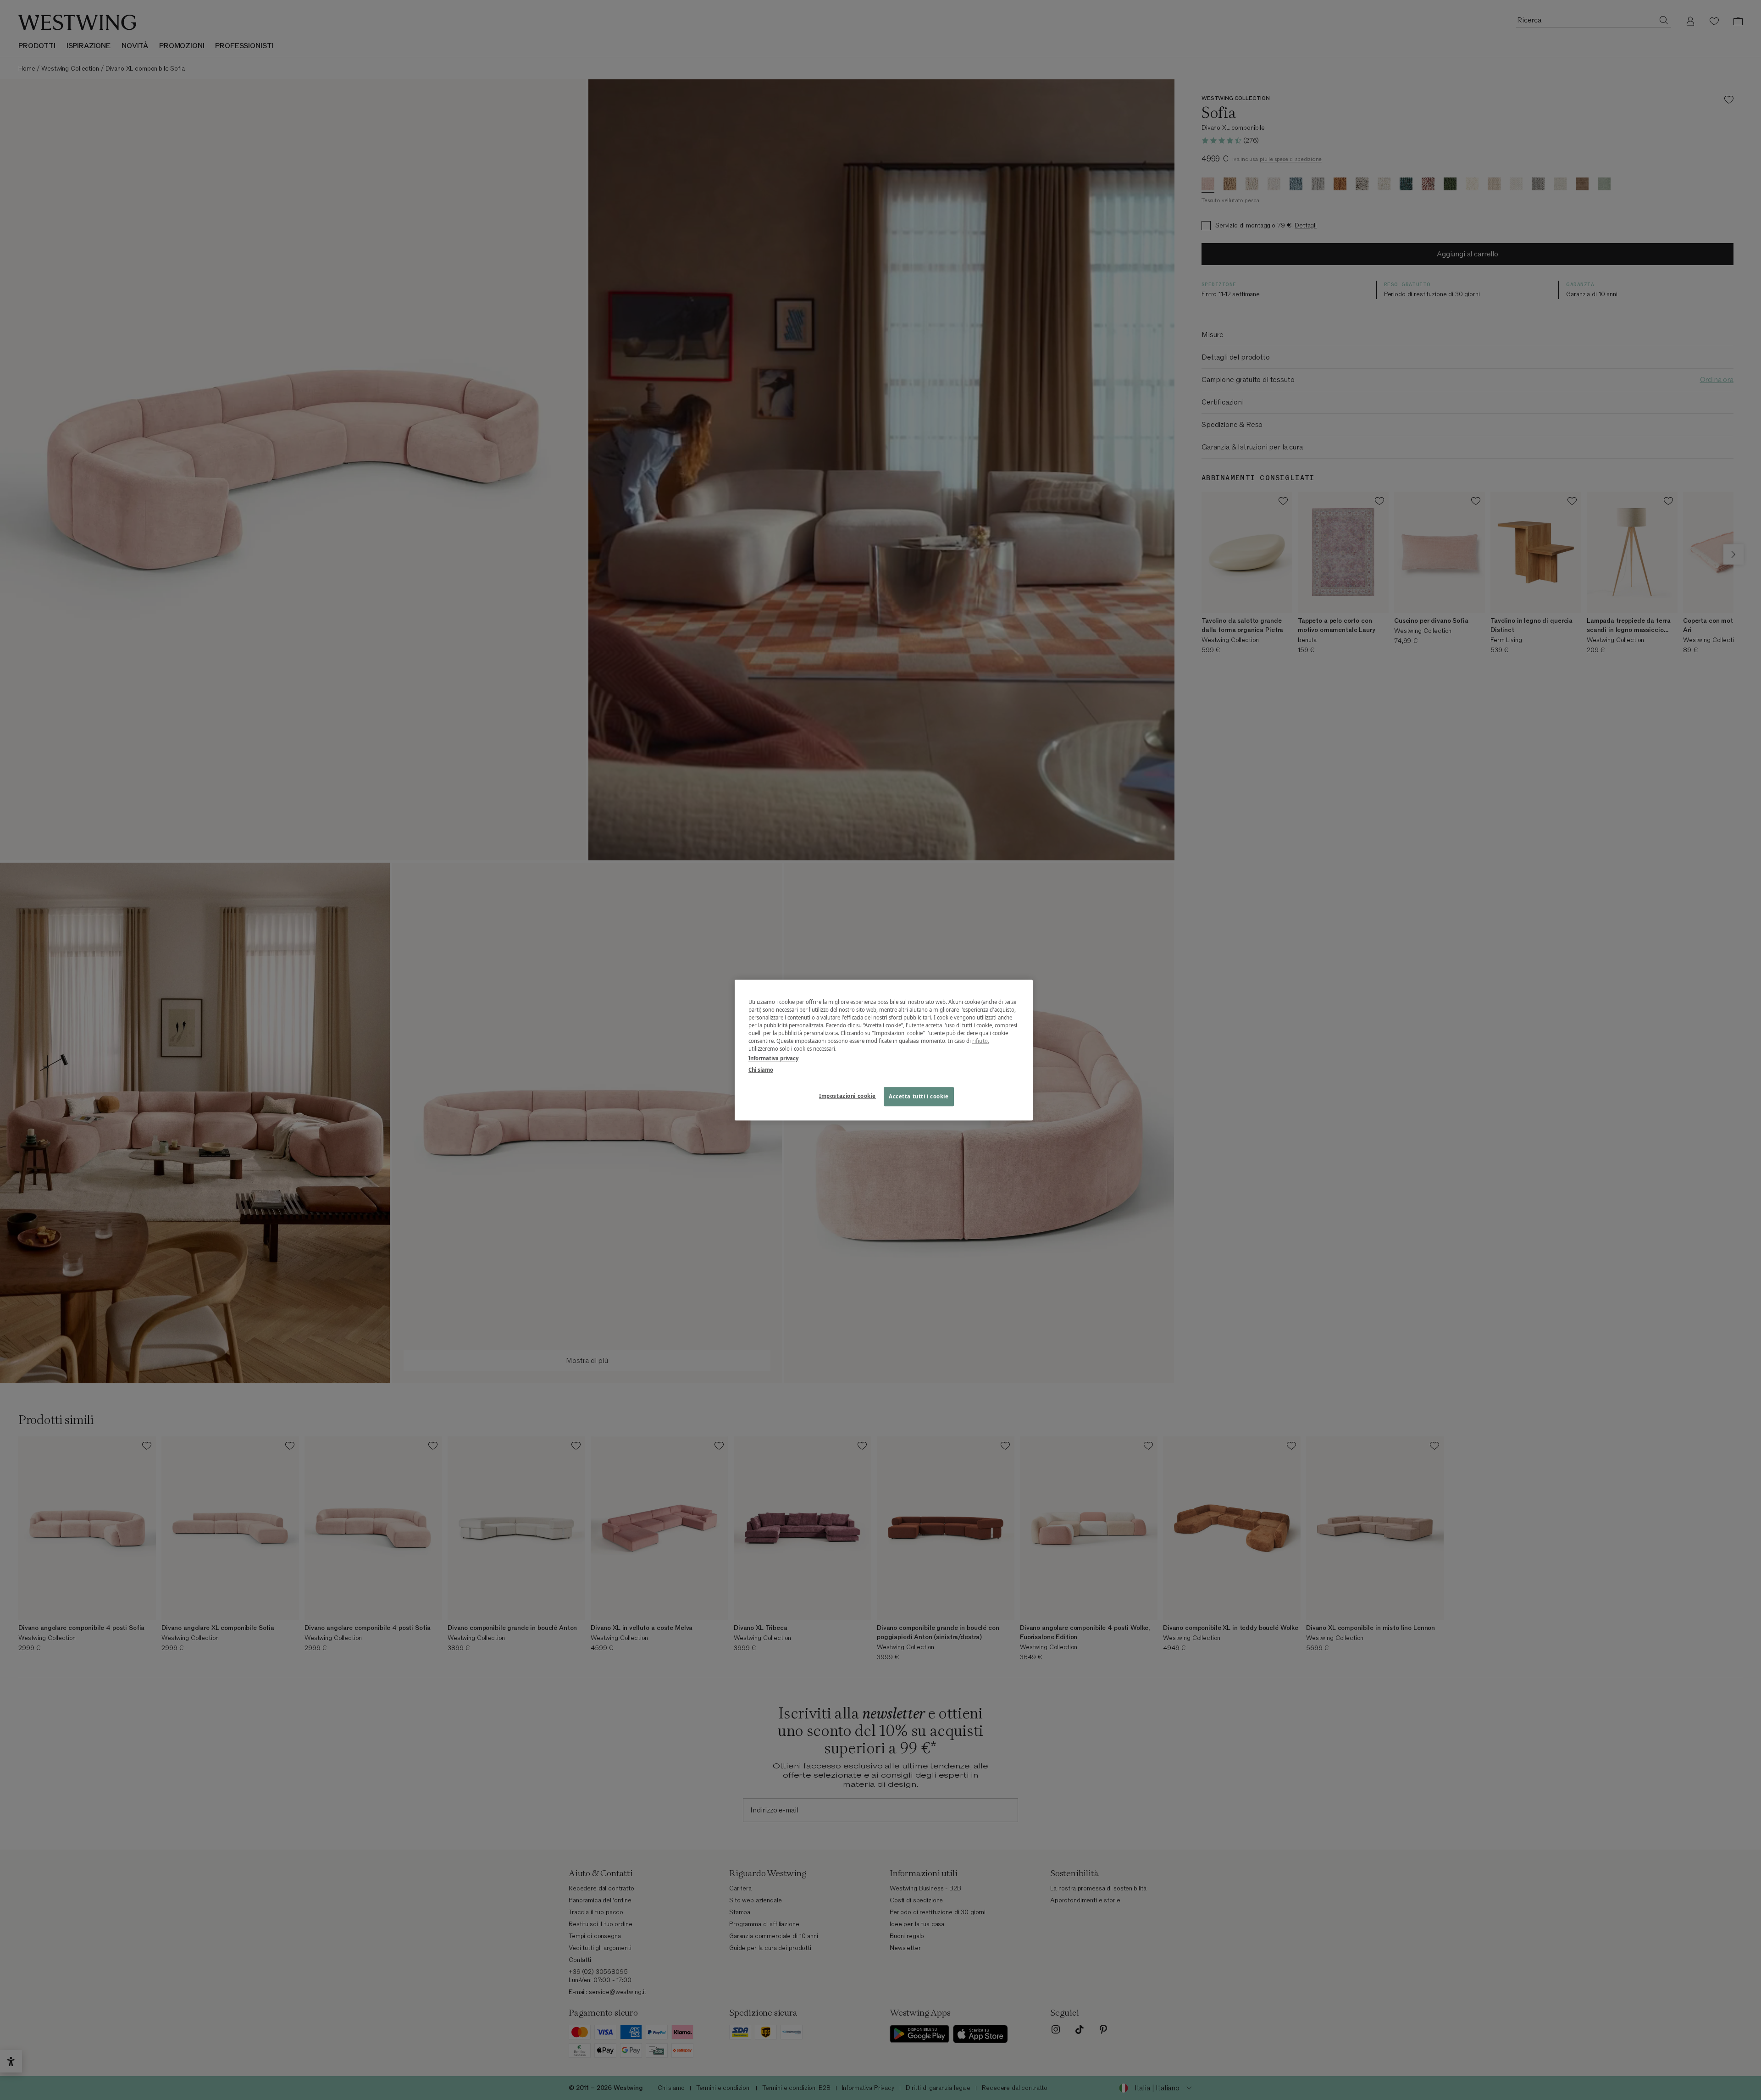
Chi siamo (761, 1070)
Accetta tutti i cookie (919, 1096)
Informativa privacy (773, 1058)
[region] (884, 1050)
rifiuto (980, 1041)
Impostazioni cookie (847, 1096)
